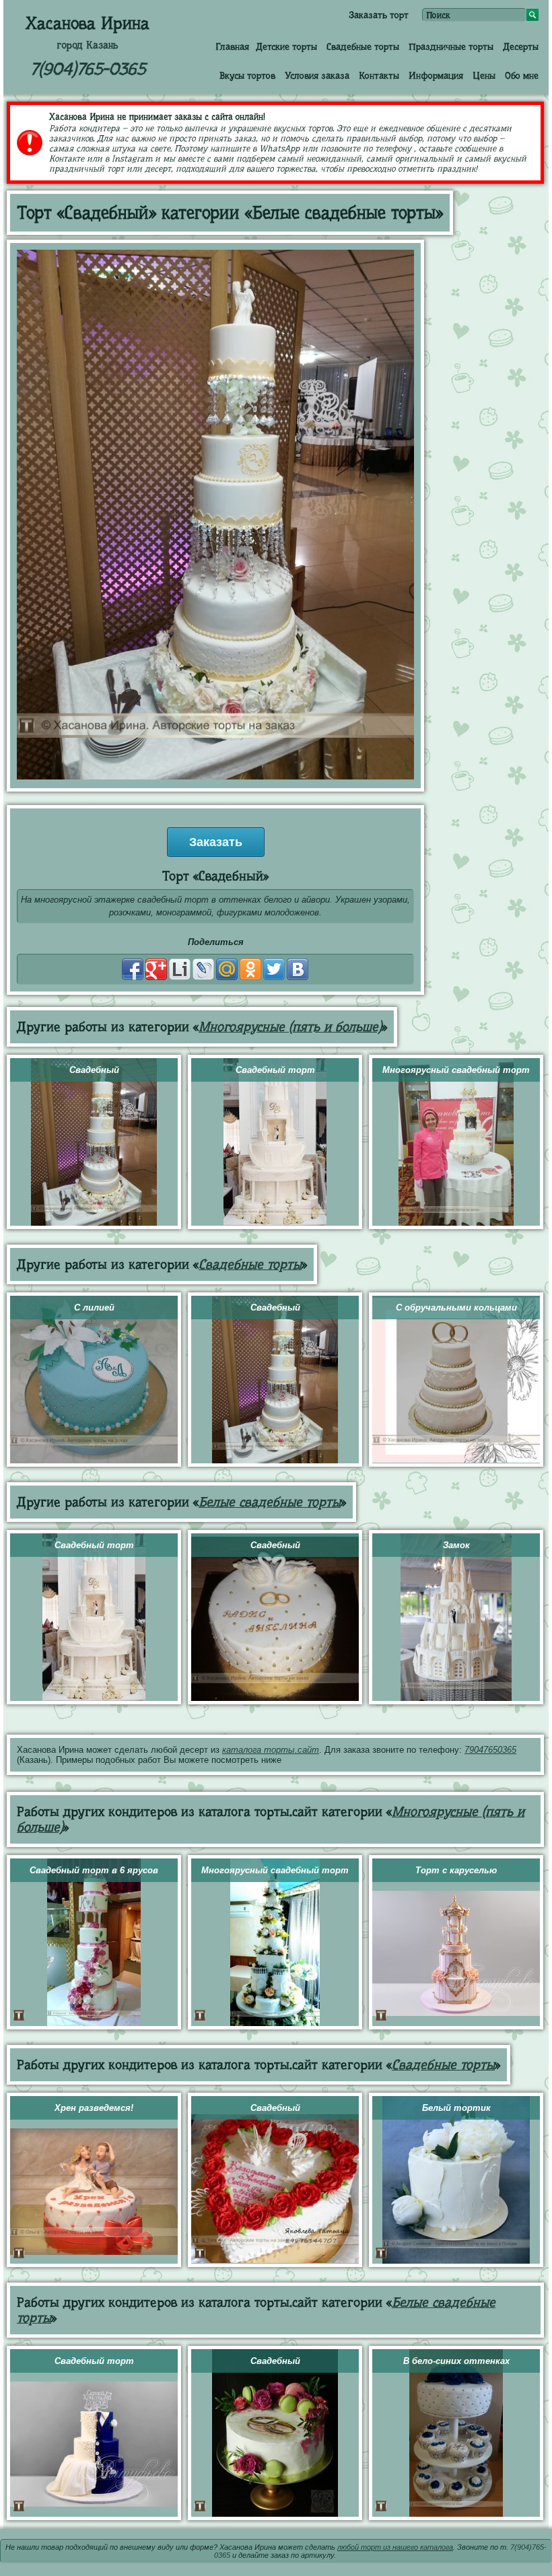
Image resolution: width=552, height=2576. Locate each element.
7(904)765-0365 (88, 69)
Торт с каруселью (456, 1870)
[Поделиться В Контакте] (298, 969)
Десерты (521, 46)
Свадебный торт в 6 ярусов (94, 1870)
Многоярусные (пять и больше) (290, 1027)
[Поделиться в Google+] (156, 969)
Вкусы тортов (247, 75)
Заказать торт (379, 15)
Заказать (216, 842)
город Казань (88, 45)
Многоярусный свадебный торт (456, 1070)
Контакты (379, 75)
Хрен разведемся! (94, 2108)
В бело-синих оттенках (456, 2361)
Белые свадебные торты (270, 1502)
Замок (456, 1545)
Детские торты (286, 46)
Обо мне (522, 75)
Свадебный (94, 1070)
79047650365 (490, 1750)
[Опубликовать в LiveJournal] (203, 969)
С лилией (94, 1308)
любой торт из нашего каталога (395, 2547)
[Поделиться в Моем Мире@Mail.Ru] (227, 969)
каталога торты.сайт (271, 1750)
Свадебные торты (363, 46)
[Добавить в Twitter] (274, 969)
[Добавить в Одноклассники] (250, 969)
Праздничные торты (451, 46)
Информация (436, 75)
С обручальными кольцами (456, 1308)
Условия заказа (317, 75)
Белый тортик (456, 2108)
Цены (484, 75)
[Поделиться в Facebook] (133, 969)
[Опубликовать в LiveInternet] (180, 969)
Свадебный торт (275, 1070)
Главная (232, 46)
